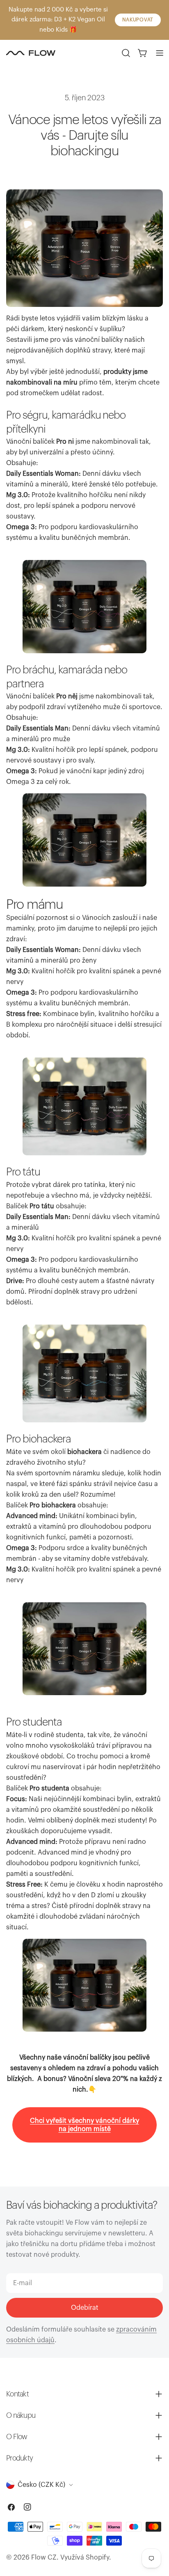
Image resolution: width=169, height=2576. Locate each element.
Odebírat (85, 2308)
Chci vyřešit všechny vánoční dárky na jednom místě (84, 2125)
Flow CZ (44, 2558)
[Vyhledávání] (126, 53)
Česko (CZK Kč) (41, 2485)
